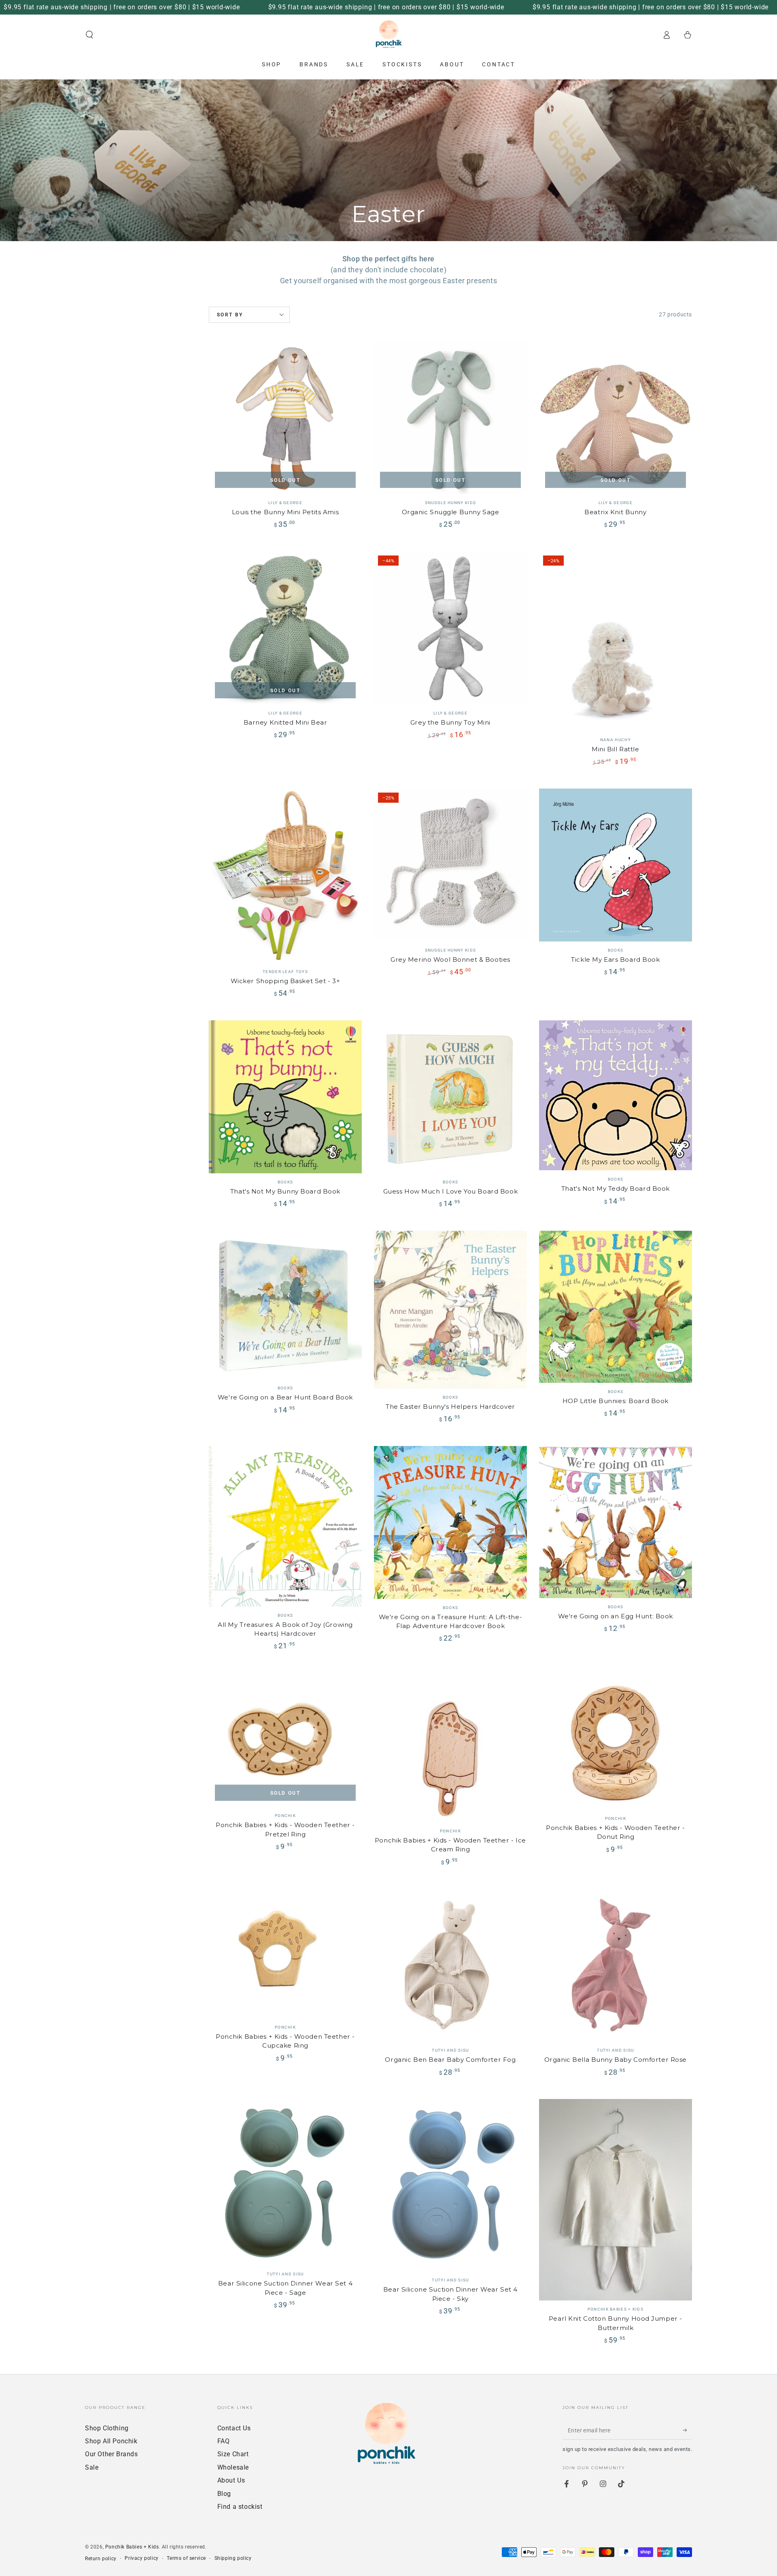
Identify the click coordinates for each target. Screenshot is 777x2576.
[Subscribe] (687, 2430)
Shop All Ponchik (111, 2441)
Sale (92, 2467)
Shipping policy (233, 2558)
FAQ (224, 2441)
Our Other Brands (111, 2454)
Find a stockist (240, 2507)
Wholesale (233, 2467)
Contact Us (234, 2428)
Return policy (101, 2559)
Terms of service (186, 2558)
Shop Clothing (107, 2428)
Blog (224, 2494)
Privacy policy (141, 2558)
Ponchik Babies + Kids (132, 2547)
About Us (231, 2480)
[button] (89, 35)
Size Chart (233, 2454)
